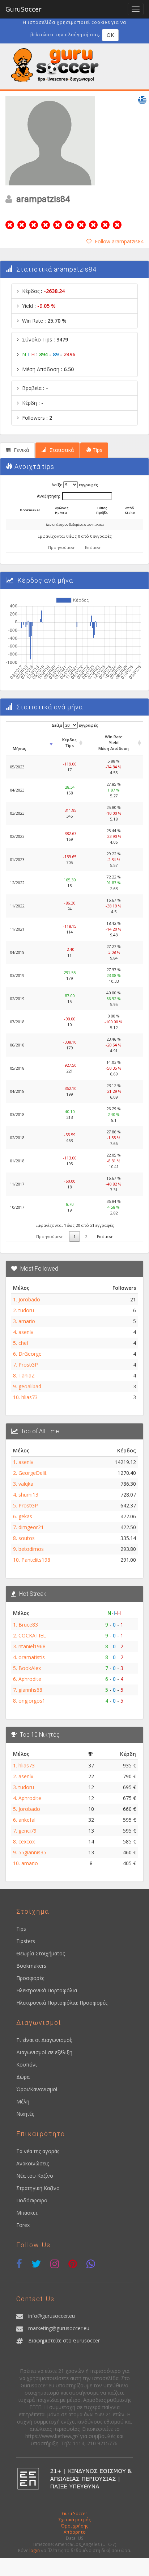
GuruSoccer (24, 9)
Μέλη (23, 2101)
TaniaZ (27, 1375)
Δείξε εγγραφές (75, 485)
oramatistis (32, 1657)
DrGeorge (30, 1354)
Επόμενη (93, 547)
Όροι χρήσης (75, 2526)
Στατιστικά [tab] (61, 450)
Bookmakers (31, 1966)
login (35, 2550)
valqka (26, 1484)
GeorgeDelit (33, 1473)
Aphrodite (30, 1679)
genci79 (27, 1831)
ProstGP (28, 1365)
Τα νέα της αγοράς (38, 2151)
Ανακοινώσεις (33, 2163)
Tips (21, 1929)
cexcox (27, 1841)
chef (24, 1343)
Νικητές (25, 2114)
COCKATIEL (32, 1635)
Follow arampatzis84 (119, 241)
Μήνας (19, 748)
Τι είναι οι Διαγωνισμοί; (44, 2040)
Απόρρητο (75, 2532)
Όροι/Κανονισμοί (37, 2089)
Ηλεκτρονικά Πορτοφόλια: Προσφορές (62, 2003)
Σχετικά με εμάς (75, 2520)
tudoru (26, 1310)
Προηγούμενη (62, 547)
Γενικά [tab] (21, 450)
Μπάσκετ (27, 2213)
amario (27, 1321)
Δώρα (23, 2077)
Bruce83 (28, 1625)
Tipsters (26, 1941)
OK (110, 35)
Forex (23, 2225)
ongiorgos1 (32, 1701)
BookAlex (30, 1668)
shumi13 (28, 1495)
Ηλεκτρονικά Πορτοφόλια (47, 1990)
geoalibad (30, 1386)
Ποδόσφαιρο (32, 2200)
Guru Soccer (74, 2513)
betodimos (31, 1549)
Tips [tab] (97, 450)
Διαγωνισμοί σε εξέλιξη (44, 2052)
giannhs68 (30, 1690)
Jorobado (29, 1299)
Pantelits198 (36, 1560)
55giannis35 (32, 1852)
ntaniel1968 (32, 1646)
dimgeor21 (31, 1527)
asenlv (26, 1332)
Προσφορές (30, 1978)
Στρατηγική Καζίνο (38, 2188)
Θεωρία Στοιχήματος (41, 1953)
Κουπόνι (27, 2065)
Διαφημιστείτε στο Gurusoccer (64, 2340)
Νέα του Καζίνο (35, 2176)
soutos (27, 1538)
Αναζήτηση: (48, 496)
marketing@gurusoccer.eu (59, 2328)
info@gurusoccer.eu (52, 2316)
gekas (25, 1516)
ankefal (27, 1820)
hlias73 (29, 1397)
